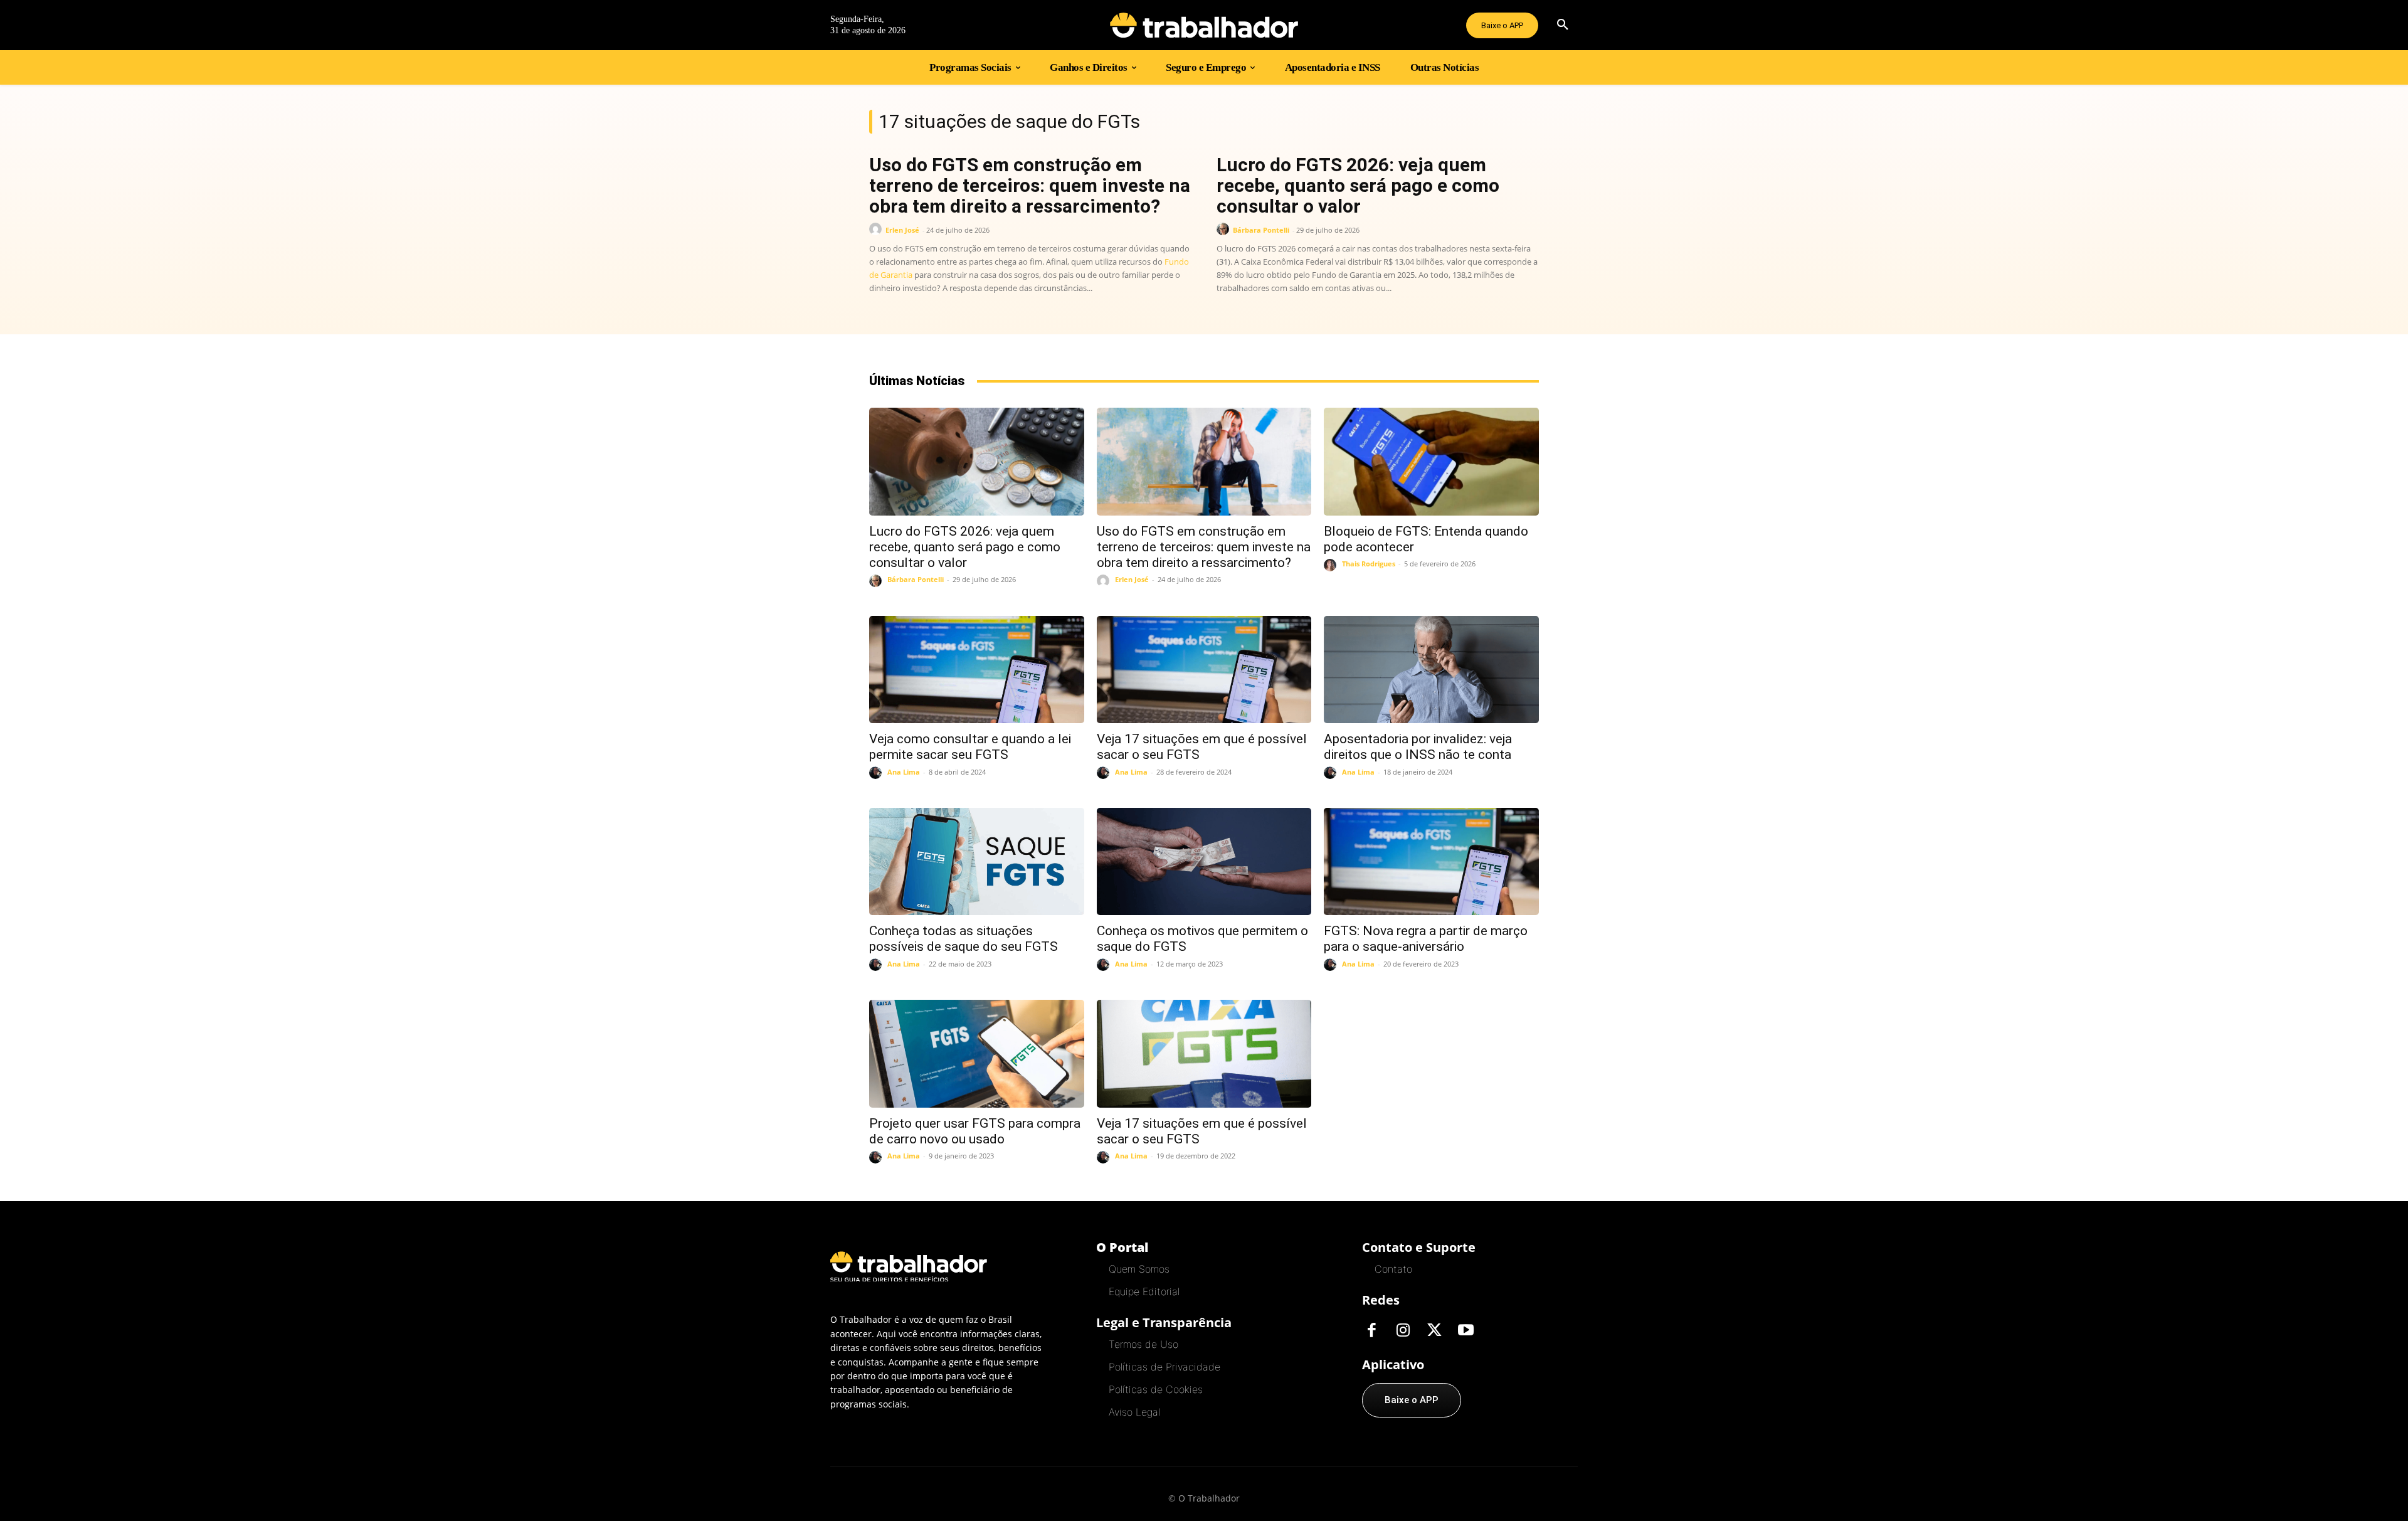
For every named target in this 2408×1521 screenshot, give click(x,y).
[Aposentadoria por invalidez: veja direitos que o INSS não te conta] (1431, 670)
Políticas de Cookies (1156, 1389)
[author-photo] (877, 229)
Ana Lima (904, 772)
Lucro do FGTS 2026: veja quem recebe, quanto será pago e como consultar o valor (1358, 185)
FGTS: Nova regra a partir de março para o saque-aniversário (1426, 939)
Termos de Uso (1143, 1344)
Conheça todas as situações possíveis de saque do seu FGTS (964, 939)
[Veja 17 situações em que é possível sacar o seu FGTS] (1204, 670)
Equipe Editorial (1144, 1291)
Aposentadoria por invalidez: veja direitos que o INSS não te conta (1418, 747)
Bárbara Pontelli (1261, 230)
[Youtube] (1465, 1331)
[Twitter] (1434, 1331)
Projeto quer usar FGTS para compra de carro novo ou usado (975, 1131)
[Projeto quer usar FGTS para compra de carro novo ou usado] (977, 1053)
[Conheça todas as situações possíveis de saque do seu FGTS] (977, 861)
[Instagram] (1403, 1331)
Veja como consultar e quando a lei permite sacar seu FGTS (970, 747)
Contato (1393, 1269)
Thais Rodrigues (1369, 564)
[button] (1563, 25)
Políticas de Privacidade (1164, 1367)
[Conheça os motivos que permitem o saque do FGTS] (1204, 861)
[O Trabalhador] (1204, 25)
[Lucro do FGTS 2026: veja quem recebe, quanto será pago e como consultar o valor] (977, 461)
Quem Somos (1139, 1269)
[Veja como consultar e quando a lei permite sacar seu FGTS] (977, 670)
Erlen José (902, 230)
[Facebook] (1371, 1331)
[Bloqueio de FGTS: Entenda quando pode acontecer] (1431, 461)
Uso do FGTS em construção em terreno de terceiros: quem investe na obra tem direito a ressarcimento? (1030, 185)
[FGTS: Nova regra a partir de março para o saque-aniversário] (1431, 861)
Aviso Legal (1134, 1412)
